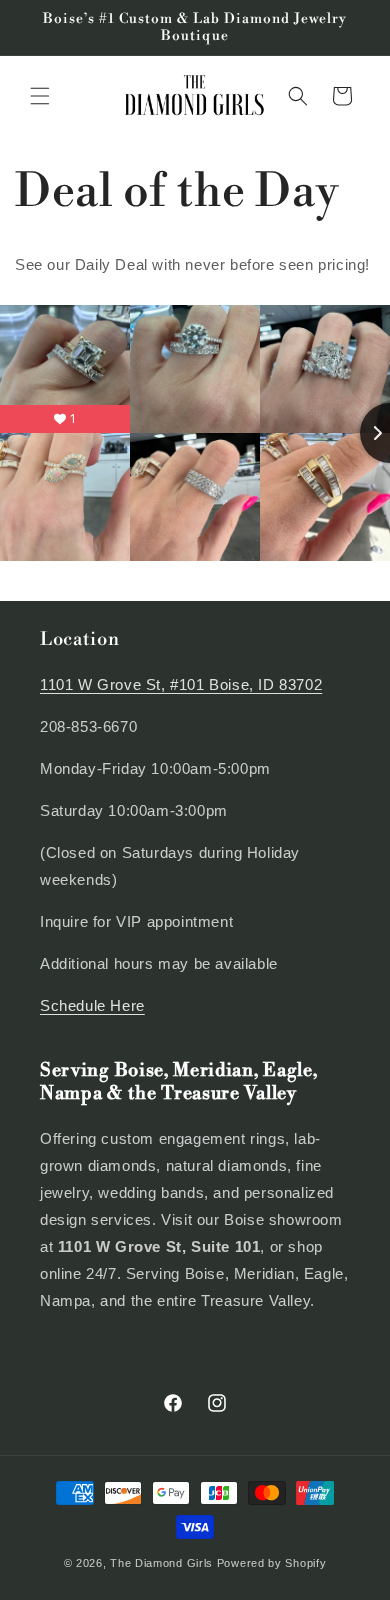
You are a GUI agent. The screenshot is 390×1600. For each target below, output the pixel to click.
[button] (40, 96)
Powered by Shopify (272, 1563)
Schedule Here (92, 1005)
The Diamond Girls (161, 1563)
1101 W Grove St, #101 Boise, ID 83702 (181, 684)
